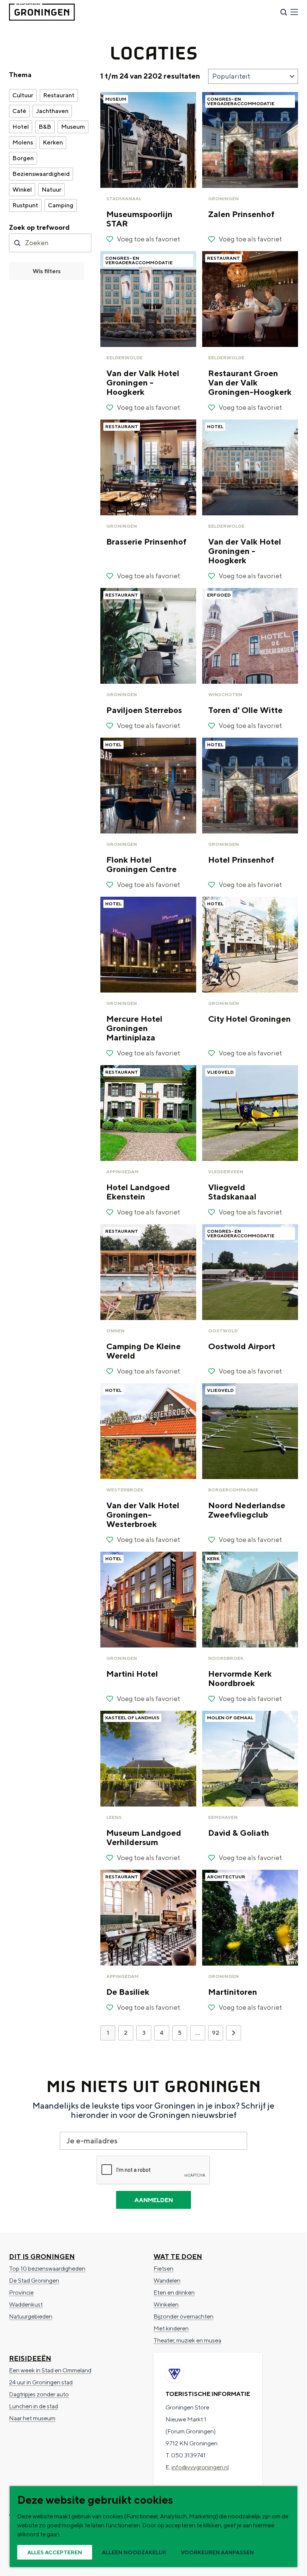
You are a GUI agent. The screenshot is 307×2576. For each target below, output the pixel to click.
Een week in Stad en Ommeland (50, 2370)
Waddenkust (26, 2304)
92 (216, 2035)
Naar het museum (32, 2418)
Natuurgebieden (31, 2316)
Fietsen (163, 2269)
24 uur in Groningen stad (41, 2382)
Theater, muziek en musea (187, 2340)
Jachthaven (52, 111)
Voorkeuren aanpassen (217, 2552)
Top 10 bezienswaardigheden (47, 2269)
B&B (45, 127)
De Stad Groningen (34, 2281)
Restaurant (59, 95)
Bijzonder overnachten (183, 2316)
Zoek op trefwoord (39, 227)
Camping (61, 205)
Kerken (53, 142)
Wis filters (47, 271)
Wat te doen (178, 2257)
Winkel (22, 190)
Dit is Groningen (42, 2257)
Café (19, 111)
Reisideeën (30, 2358)
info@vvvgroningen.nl (200, 2467)
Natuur (51, 190)
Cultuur (23, 95)
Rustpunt (25, 205)
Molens (23, 142)
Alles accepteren (55, 2552)
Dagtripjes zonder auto (39, 2394)
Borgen (23, 158)
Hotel (21, 127)
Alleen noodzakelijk (134, 2552)
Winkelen (166, 2304)
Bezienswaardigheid (41, 174)
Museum (73, 127)
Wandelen (167, 2281)
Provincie (21, 2293)
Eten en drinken (174, 2293)
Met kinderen (171, 2328)
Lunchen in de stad (34, 2406)
